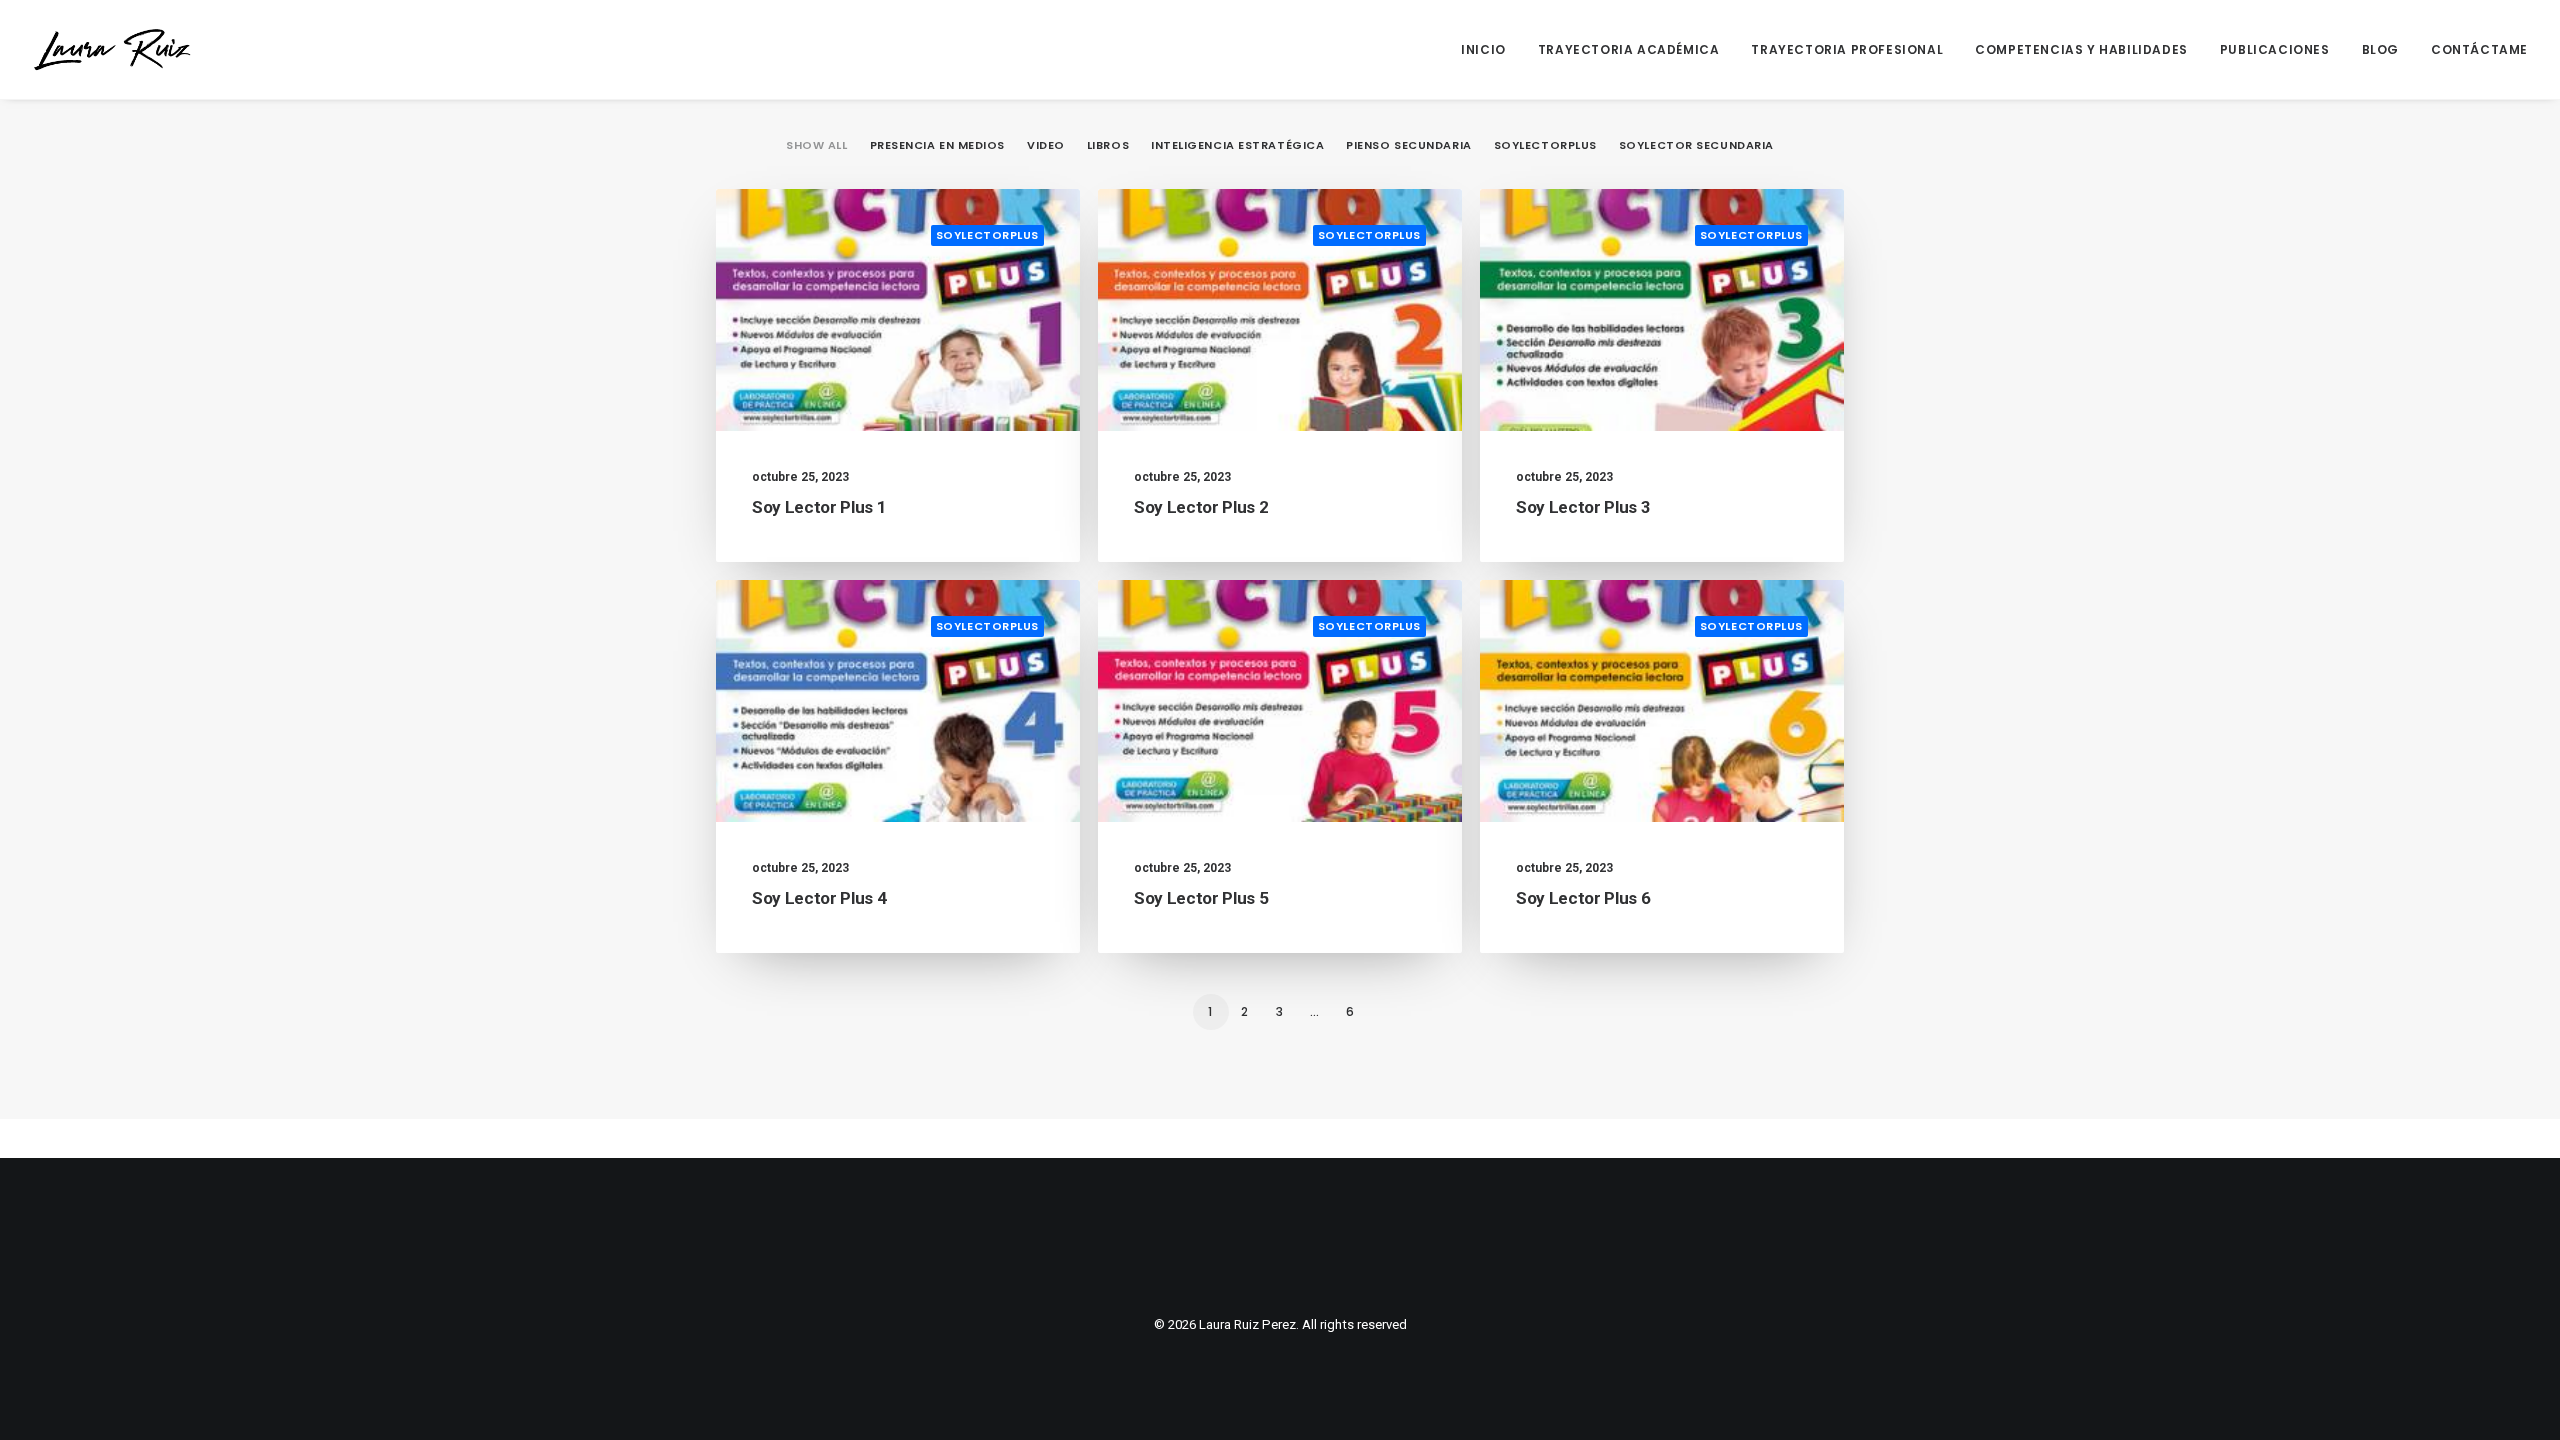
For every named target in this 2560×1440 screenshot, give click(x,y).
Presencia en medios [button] (937, 145)
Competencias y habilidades (2081, 49)
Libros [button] (1108, 145)
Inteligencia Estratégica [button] (1237, 145)
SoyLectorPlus (987, 235)
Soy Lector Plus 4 (819, 898)
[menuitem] (1490, 49)
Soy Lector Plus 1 (819, 507)
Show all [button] (816, 145)
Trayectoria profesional (1847, 49)
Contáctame (2479, 49)
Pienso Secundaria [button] (1408, 145)
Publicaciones (2275, 49)
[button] (898, 310)
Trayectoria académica (1629, 49)
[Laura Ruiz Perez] (112, 49)
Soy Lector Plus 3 (1583, 507)
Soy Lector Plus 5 (1201, 898)
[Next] (1817, 1018)
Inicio (1483, 49)
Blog (2380, 49)
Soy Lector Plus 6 (1583, 898)
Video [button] (1046, 145)
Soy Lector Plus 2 (1201, 507)
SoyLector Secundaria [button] (1696, 145)
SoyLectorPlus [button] (1545, 145)
